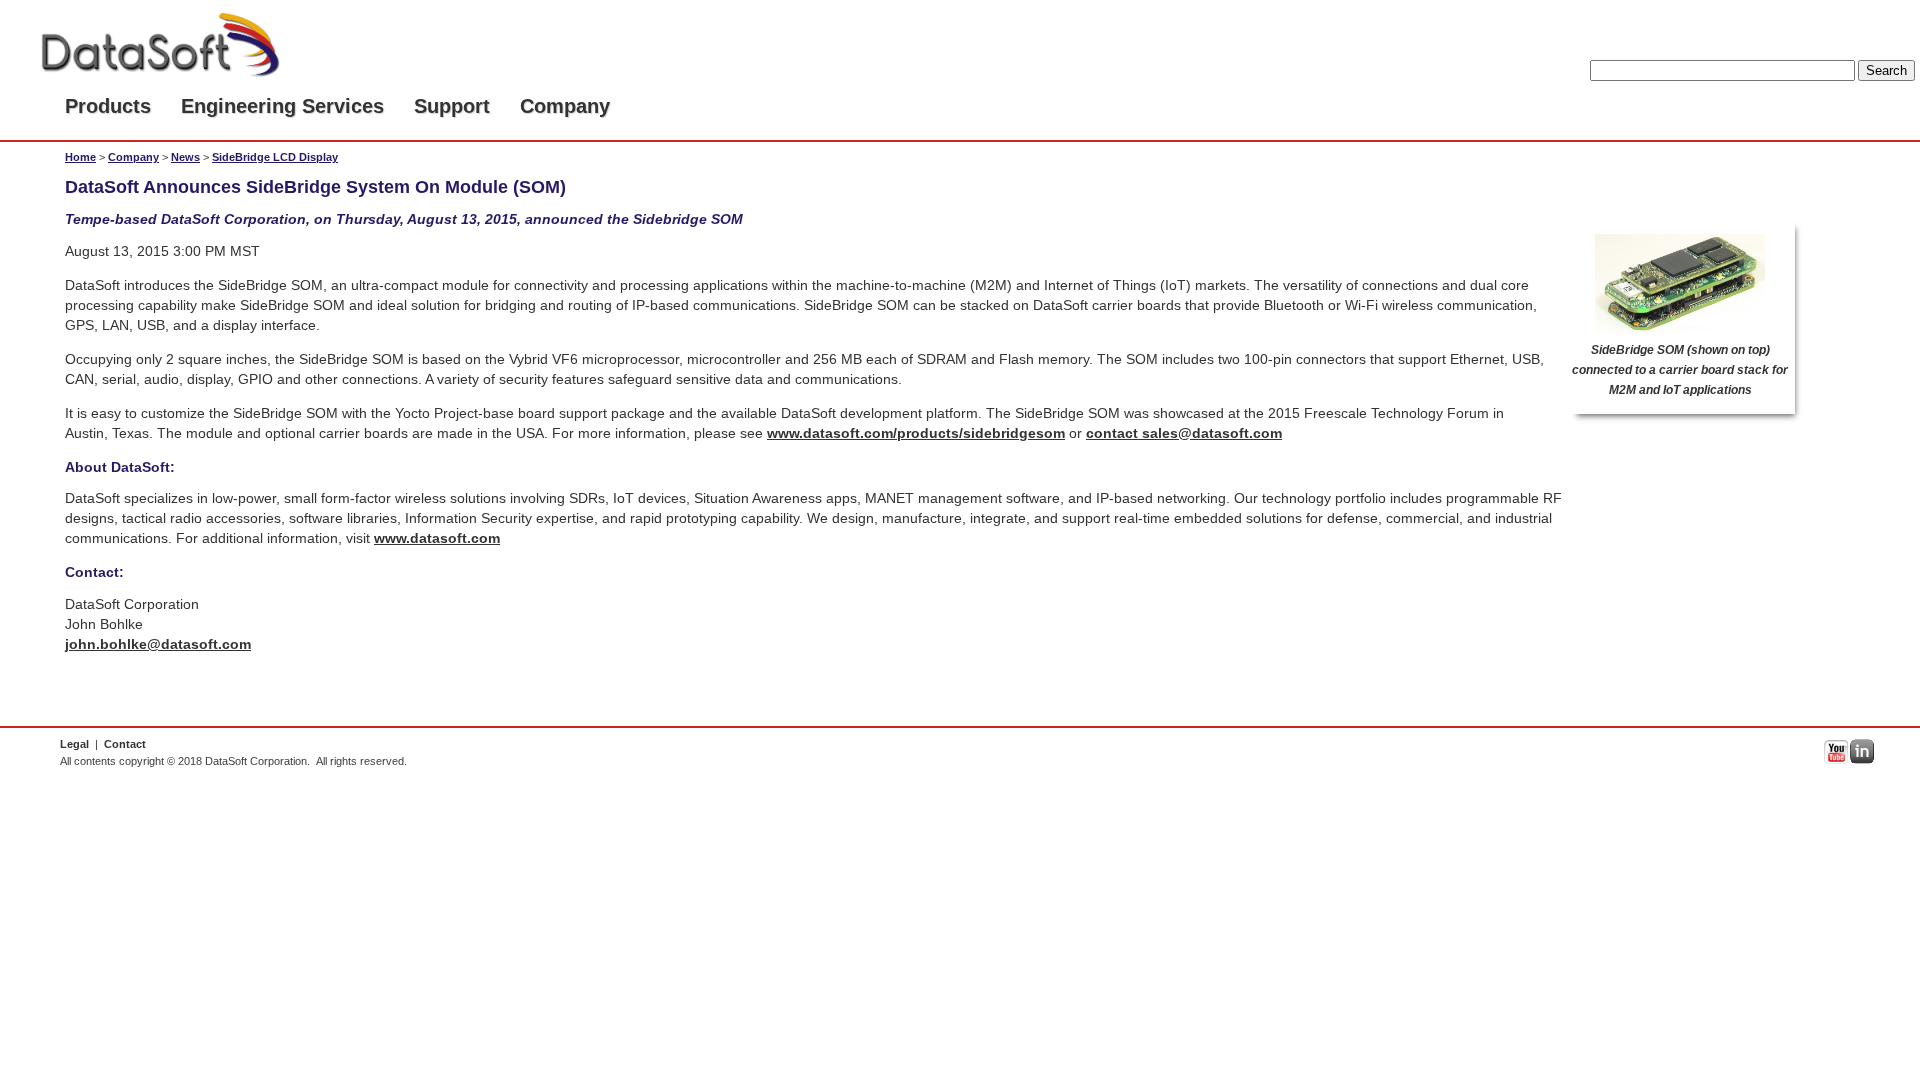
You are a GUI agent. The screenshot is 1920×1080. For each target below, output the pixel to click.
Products (108, 106)
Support (452, 106)
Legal (74, 744)
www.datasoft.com (437, 538)
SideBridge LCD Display (275, 157)
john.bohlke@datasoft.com (158, 644)
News (185, 157)
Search (1886, 70)
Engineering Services (282, 106)
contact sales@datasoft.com (1184, 433)
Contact (125, 744)
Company (565, 106)
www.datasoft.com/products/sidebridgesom (916, 433)
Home (80, 157)
